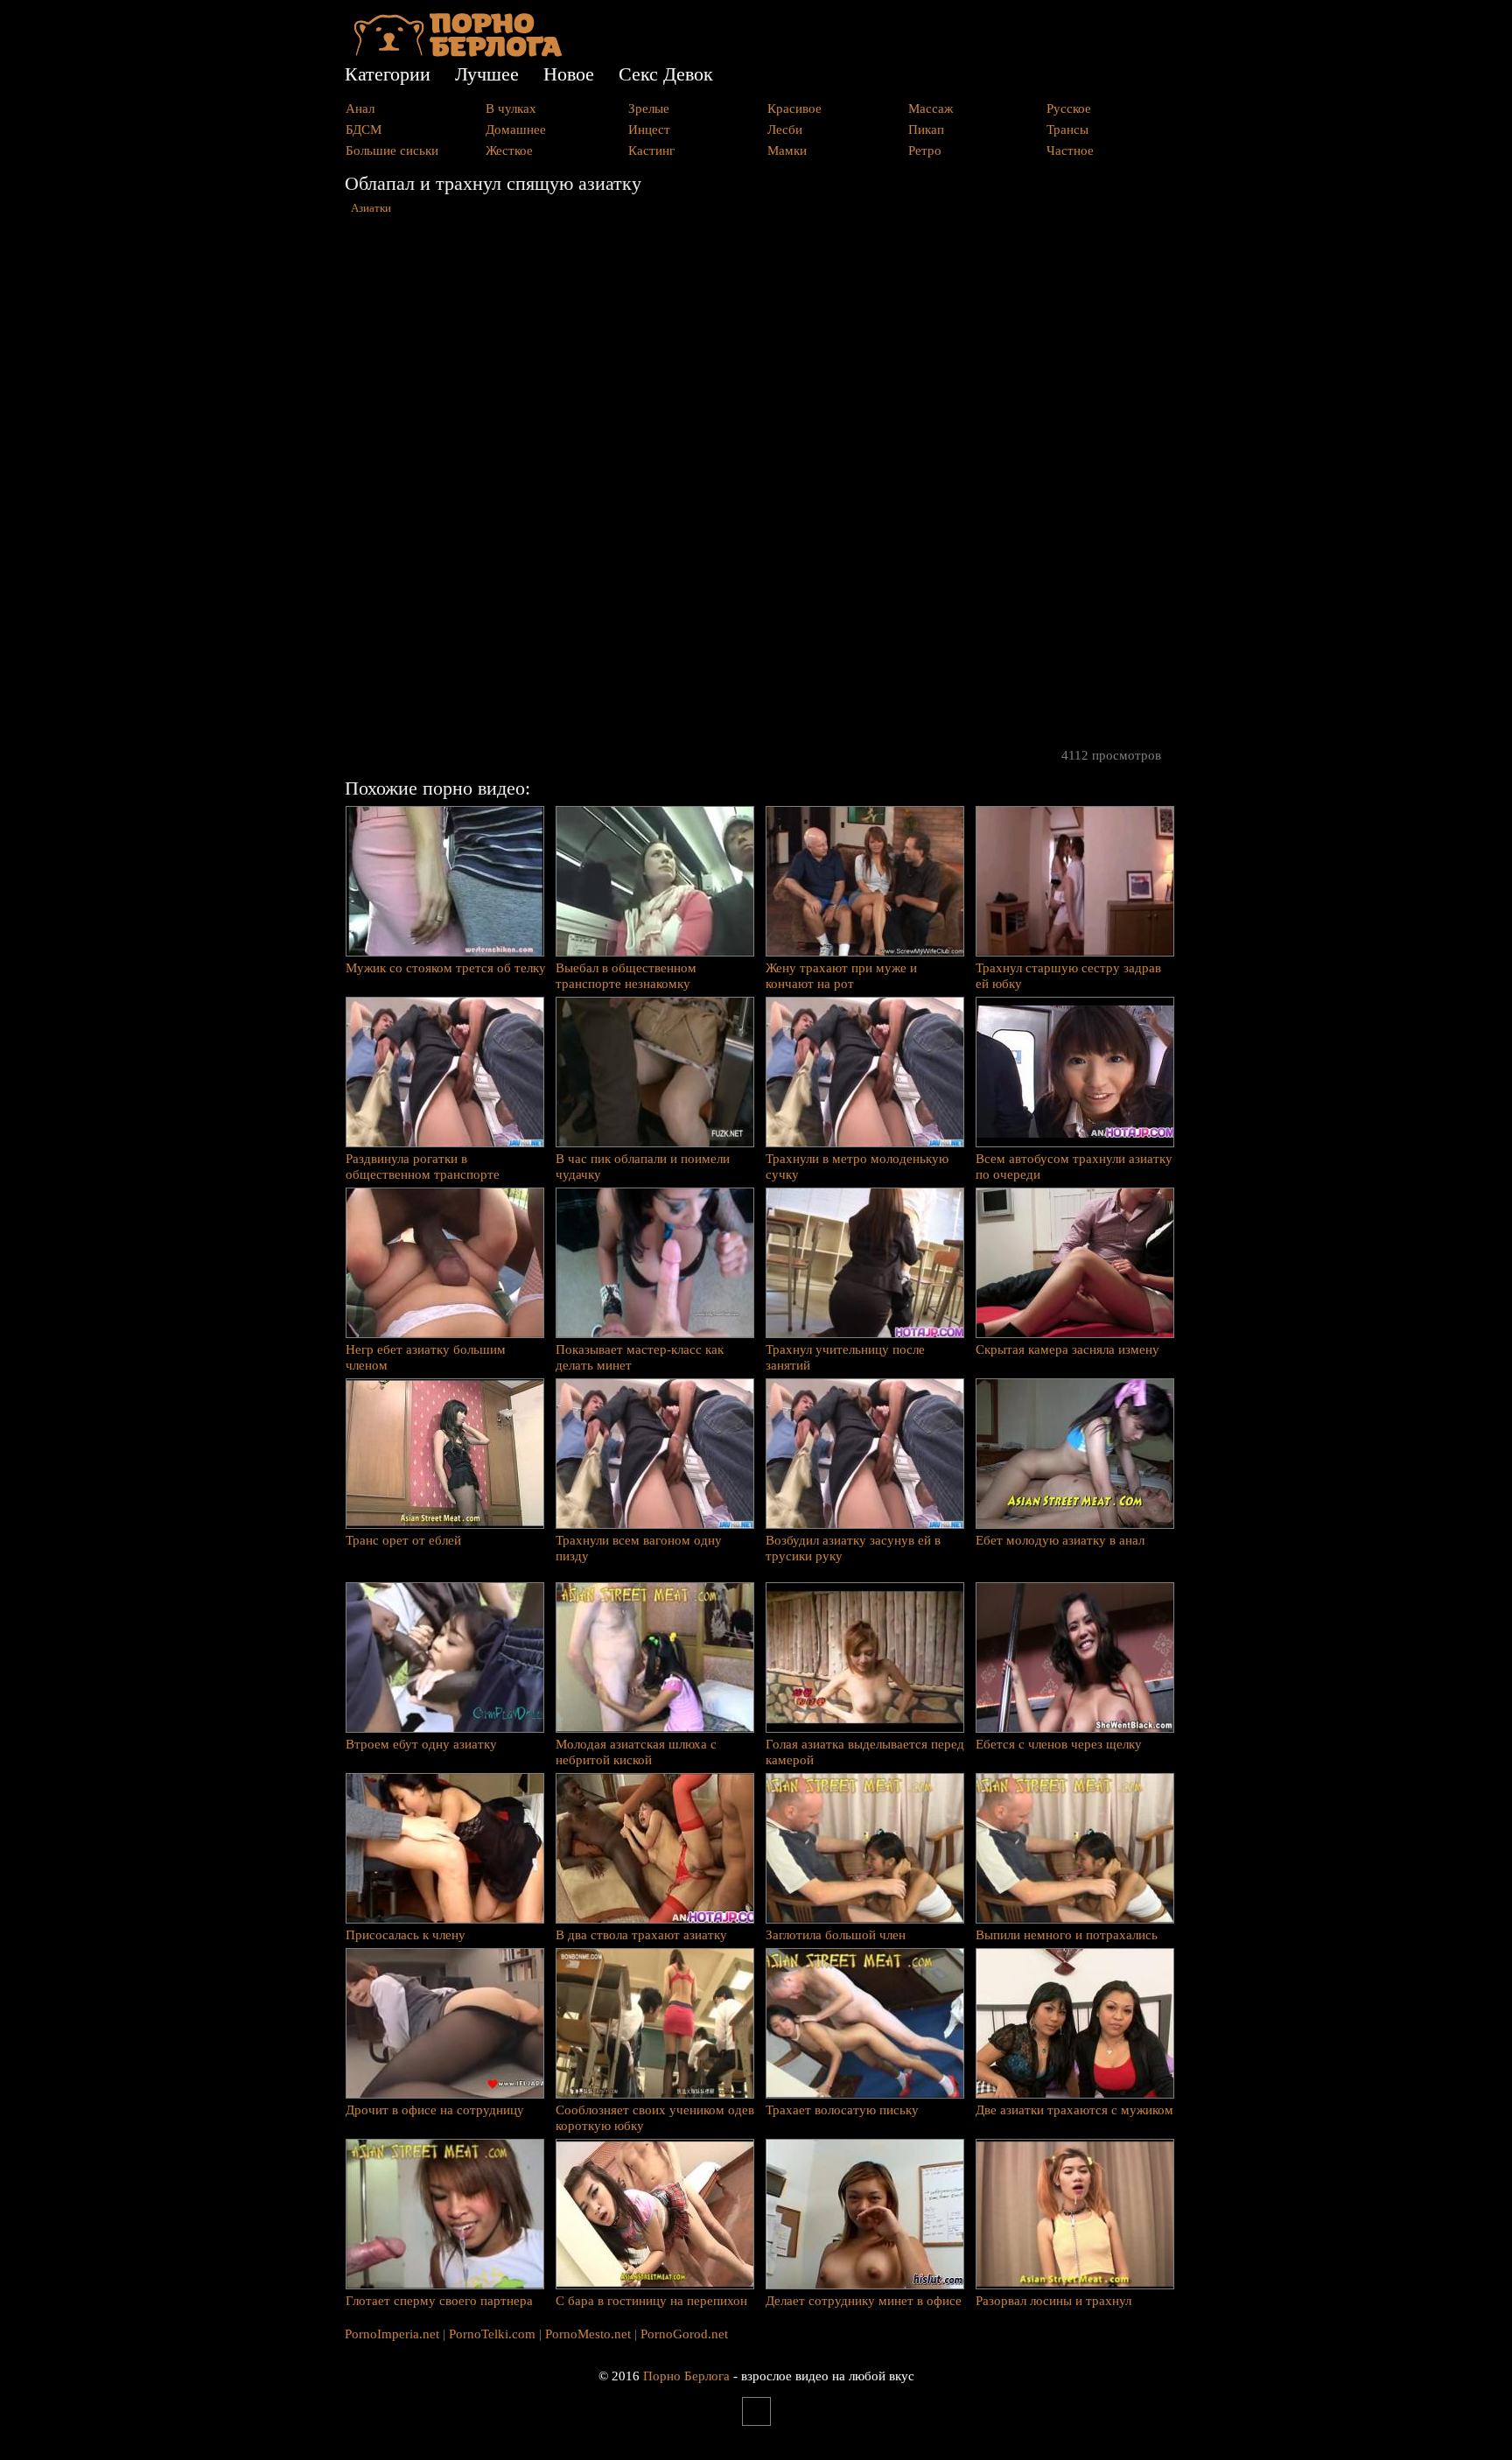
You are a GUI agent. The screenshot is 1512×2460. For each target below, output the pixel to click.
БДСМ (364, 130)
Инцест (649, 130)
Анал (360, 109)
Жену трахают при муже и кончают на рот (841, 976)
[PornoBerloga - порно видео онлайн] (458, 53)
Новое (569, 74)
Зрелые (649, 109)
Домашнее (516, 130)
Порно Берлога (686, 2376)
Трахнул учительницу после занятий (845, 1357)
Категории (388, 74)
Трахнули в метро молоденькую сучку (857, 1167)
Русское (1069, 109)
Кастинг (651, 151)
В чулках (511, 109)
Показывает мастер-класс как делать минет (640, 1357)
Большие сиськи (392, 151)
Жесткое (509, 151)
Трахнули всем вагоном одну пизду (639, 1548)
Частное (1070, 151)
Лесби (785, 130)
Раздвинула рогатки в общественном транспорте (423, 1167)
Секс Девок (666, 74)
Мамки (787, 151)
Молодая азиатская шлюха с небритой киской (636, 1752)
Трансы (1067, 130)
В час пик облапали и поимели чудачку (643, 1167)
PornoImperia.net (392, 2334)
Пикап (926, 130)
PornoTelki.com (492, 2334)
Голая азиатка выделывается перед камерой (865, 1752)
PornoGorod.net (684, 2334)
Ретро (925, 151)
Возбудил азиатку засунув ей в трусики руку (853, 1548)
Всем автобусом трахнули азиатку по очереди (1074, 1167)
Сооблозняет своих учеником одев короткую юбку (655, 2118)
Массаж (931, 109)
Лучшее (487, 74)
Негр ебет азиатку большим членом (426, 1357)
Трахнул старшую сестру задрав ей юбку (1068, 976)
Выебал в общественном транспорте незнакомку (626, 976)
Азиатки (371, 208)
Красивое (794, 109)
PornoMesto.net (588, 2334)
